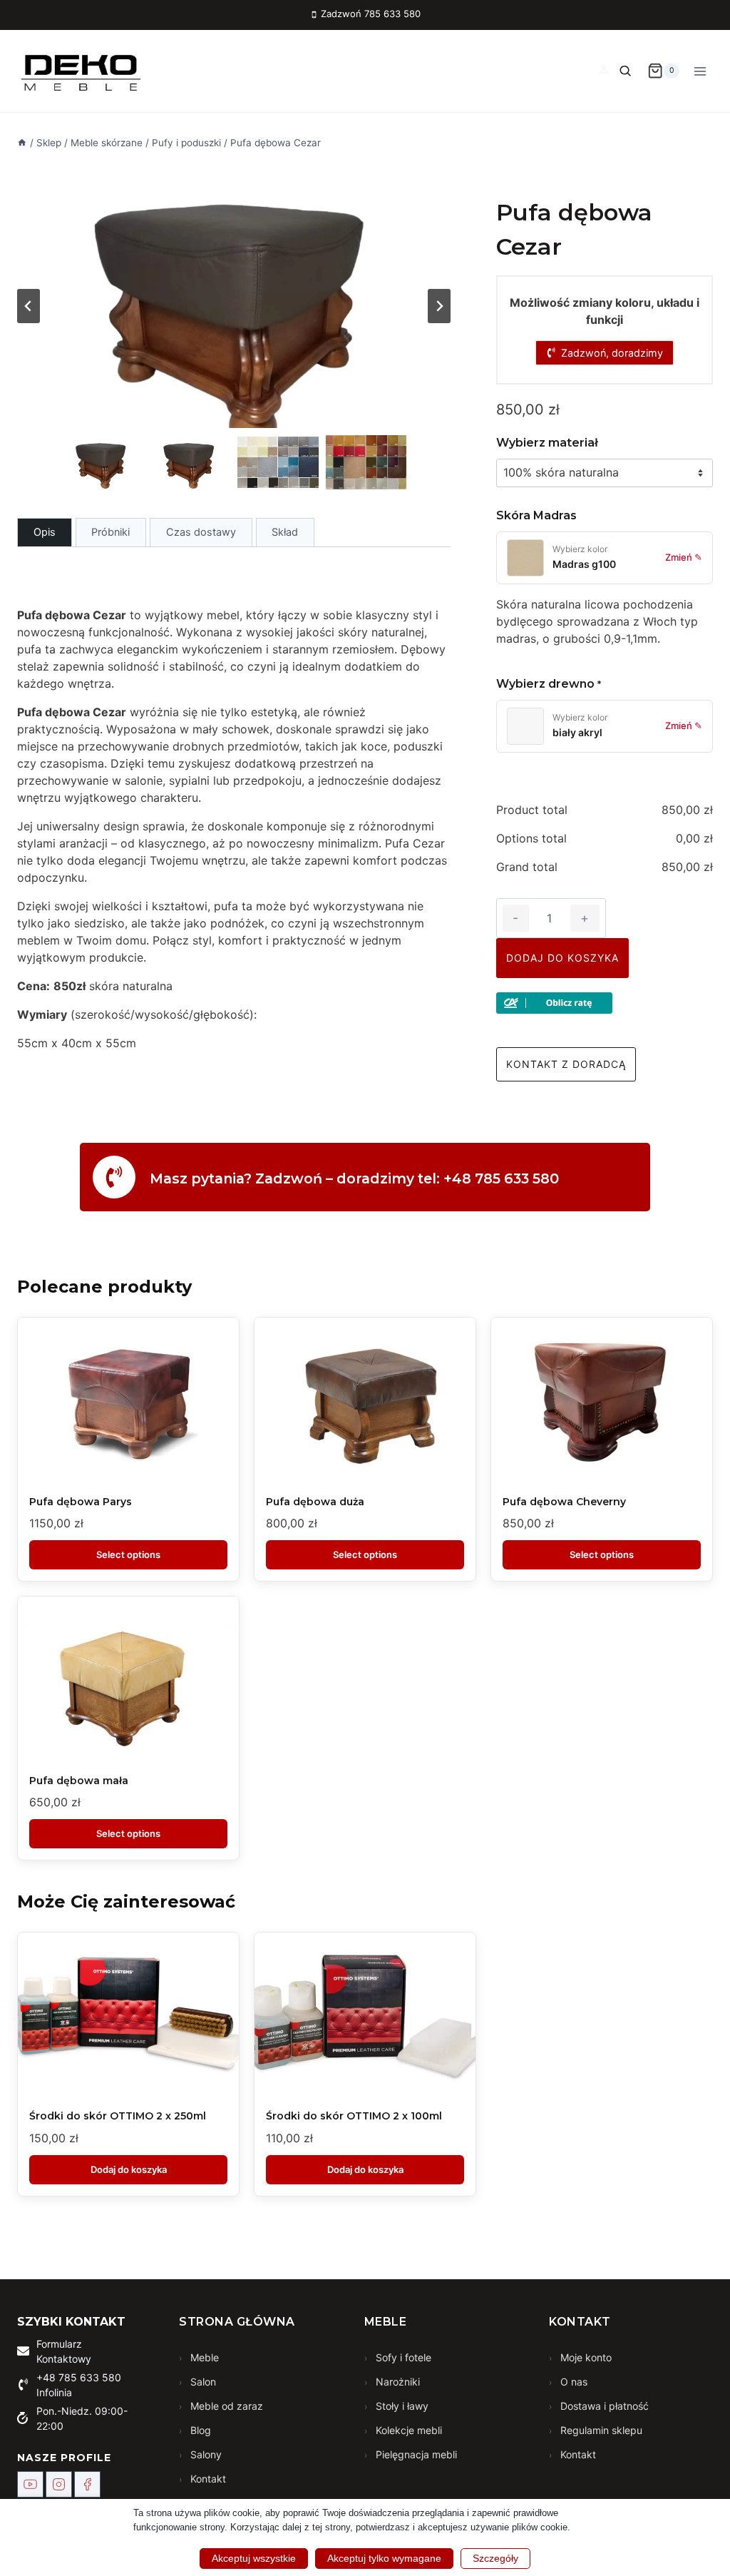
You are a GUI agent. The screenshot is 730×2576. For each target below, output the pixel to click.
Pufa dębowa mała (79, 1781)
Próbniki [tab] (110, 532)
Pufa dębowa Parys (81, 1502)
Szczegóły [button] (495, 2558)
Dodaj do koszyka (562, 958)
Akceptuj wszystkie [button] (254, 2558)
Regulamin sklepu (600, 2430)
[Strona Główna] (22, 143)
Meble (203, 2357)
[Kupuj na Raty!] (605, 1003)
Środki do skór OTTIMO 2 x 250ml (118, 2116)
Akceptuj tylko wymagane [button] (384, 2558)
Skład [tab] (285, 532)
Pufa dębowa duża (315, 1502)
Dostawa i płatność (603, 2406)
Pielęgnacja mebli (415, 2454)
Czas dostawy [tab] (201, 532)
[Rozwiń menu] (700, 71)
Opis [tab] (45, 532)
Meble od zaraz (225, 2406)
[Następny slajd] (439, 306)
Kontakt (207, 2479)
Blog (199, 2430)
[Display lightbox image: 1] (234, 306)
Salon (202, 2382)
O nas (572, 2382)
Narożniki (396, 2382)
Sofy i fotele (402, 2357)
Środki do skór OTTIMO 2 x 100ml (354, 2116)
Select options (128, 1554)
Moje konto (585, 2357)
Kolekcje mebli (407, 2430)
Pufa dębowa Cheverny (564, 1502)
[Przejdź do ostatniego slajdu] (29, 306)
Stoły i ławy (401, 2406)
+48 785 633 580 (79, 2377)
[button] (102, 462)
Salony (205, 2454)
